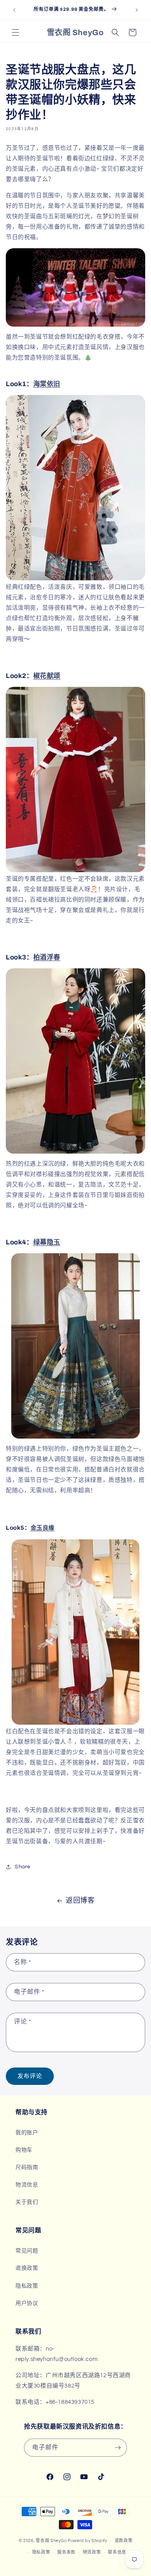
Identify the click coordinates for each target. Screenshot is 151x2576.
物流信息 (27, 2185)
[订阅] (118, 2448)
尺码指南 (27, 2168)
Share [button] (23, 1867)
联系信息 (117, 2552)
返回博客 (80, 1901)
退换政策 (27, 2268)
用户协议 (27, 2303)
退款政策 (124, 2541)
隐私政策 (27, 2286)
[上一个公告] (14, 10)
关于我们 (27, 2202)
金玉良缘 (43, 1528)
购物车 (24, 2150)
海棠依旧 (47, 384)
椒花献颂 (47, 676)
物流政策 (92, 2552)
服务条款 (66, 2552)
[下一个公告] (137, 10)
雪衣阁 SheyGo (51, 2540)
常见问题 (27, 2251)
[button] (15, 32)
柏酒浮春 (47, 957)
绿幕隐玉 (47, 1242)
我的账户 (27, 2133)
